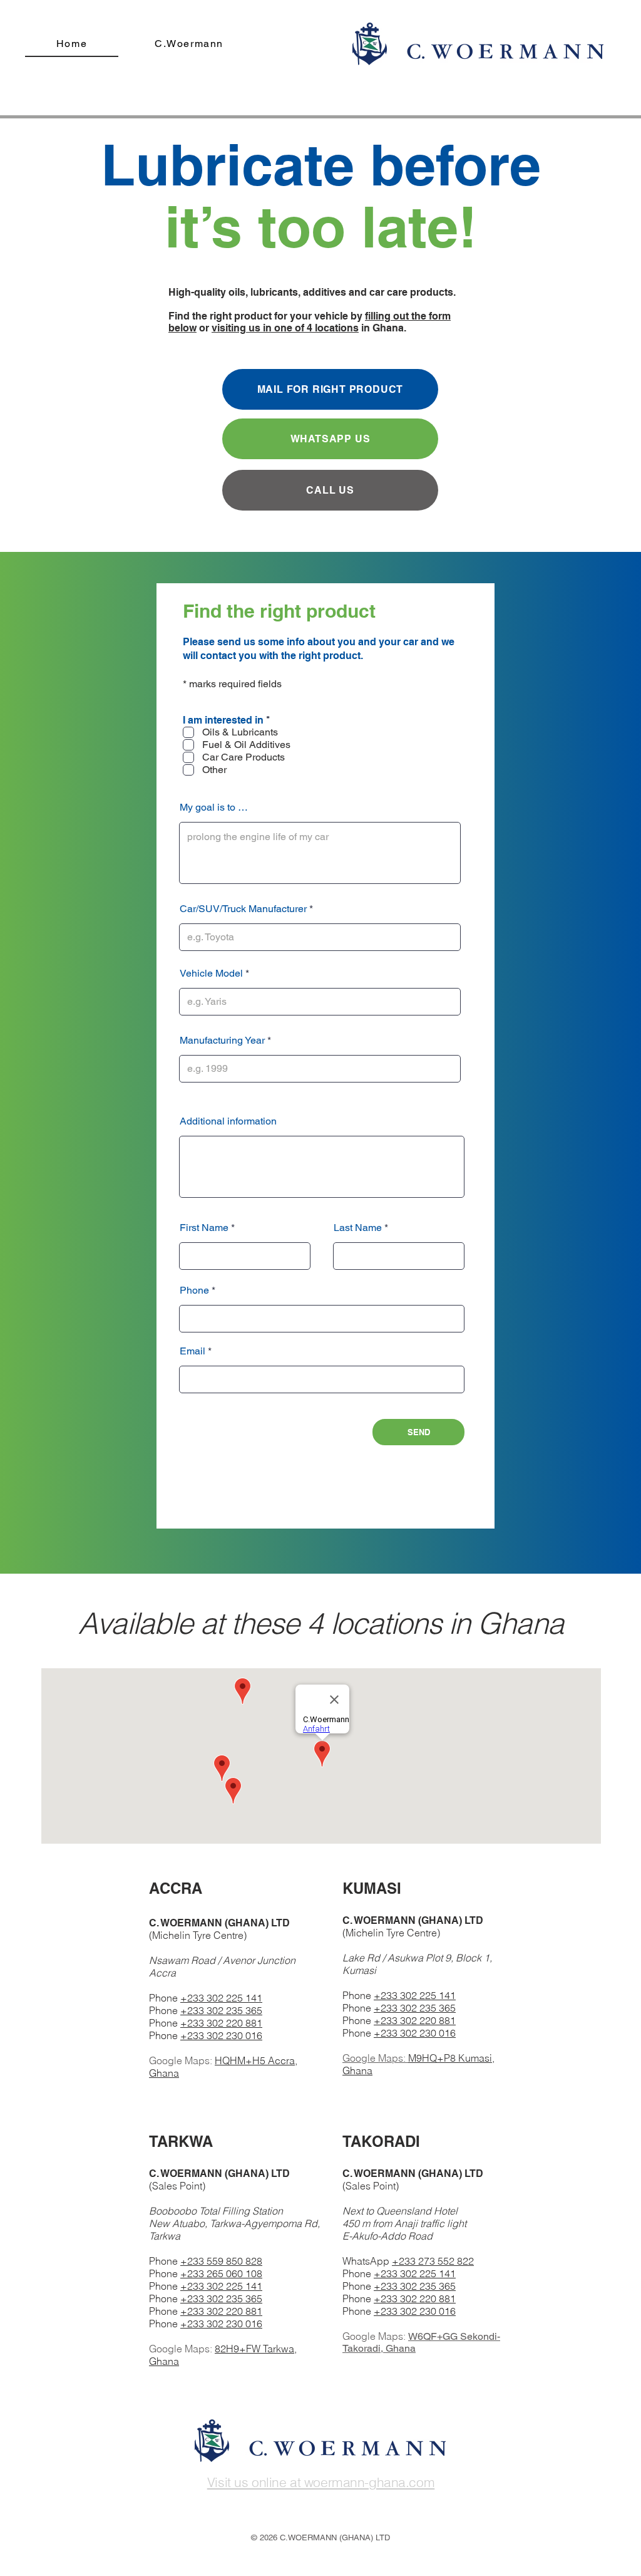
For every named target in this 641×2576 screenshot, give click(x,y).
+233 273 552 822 (433, 2261)
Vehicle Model (211, 974)
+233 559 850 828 (221, 2261)
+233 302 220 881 (221, 2023)
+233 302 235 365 (221, 2010)
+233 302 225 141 (221, 1998)
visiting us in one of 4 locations (285, 328)
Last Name (358, 1228)
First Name (204, 1228)
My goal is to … (214, 808)
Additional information (228, 1121)
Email (192, 1351)
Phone (194, 1291)
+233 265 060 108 (221, 2273)
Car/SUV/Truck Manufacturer (243, 909)
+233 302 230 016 (221, 2035)
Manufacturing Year (222, 1041)
